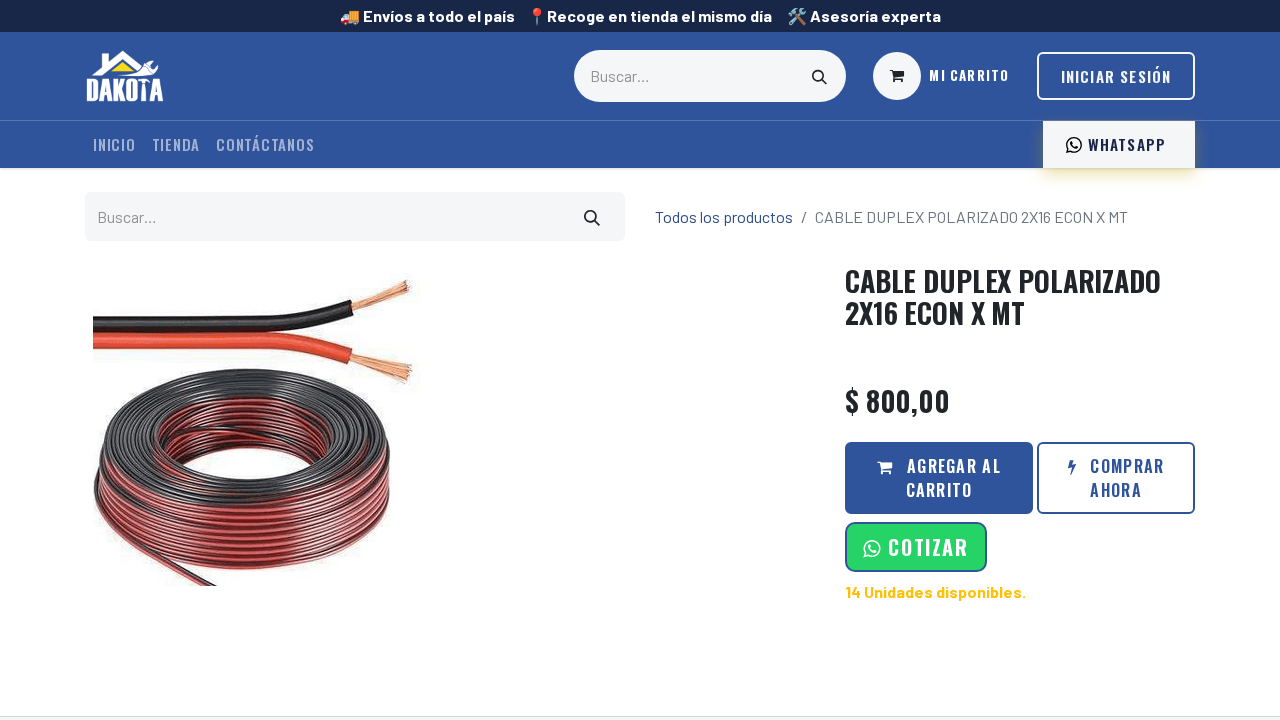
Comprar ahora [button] (1124, 478)
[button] (915, 547)
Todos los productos (724, 216)
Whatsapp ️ (1126, 144)
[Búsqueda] (820, 76)
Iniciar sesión (1116, 76)
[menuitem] (114, 144)
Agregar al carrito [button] (951, 478)
